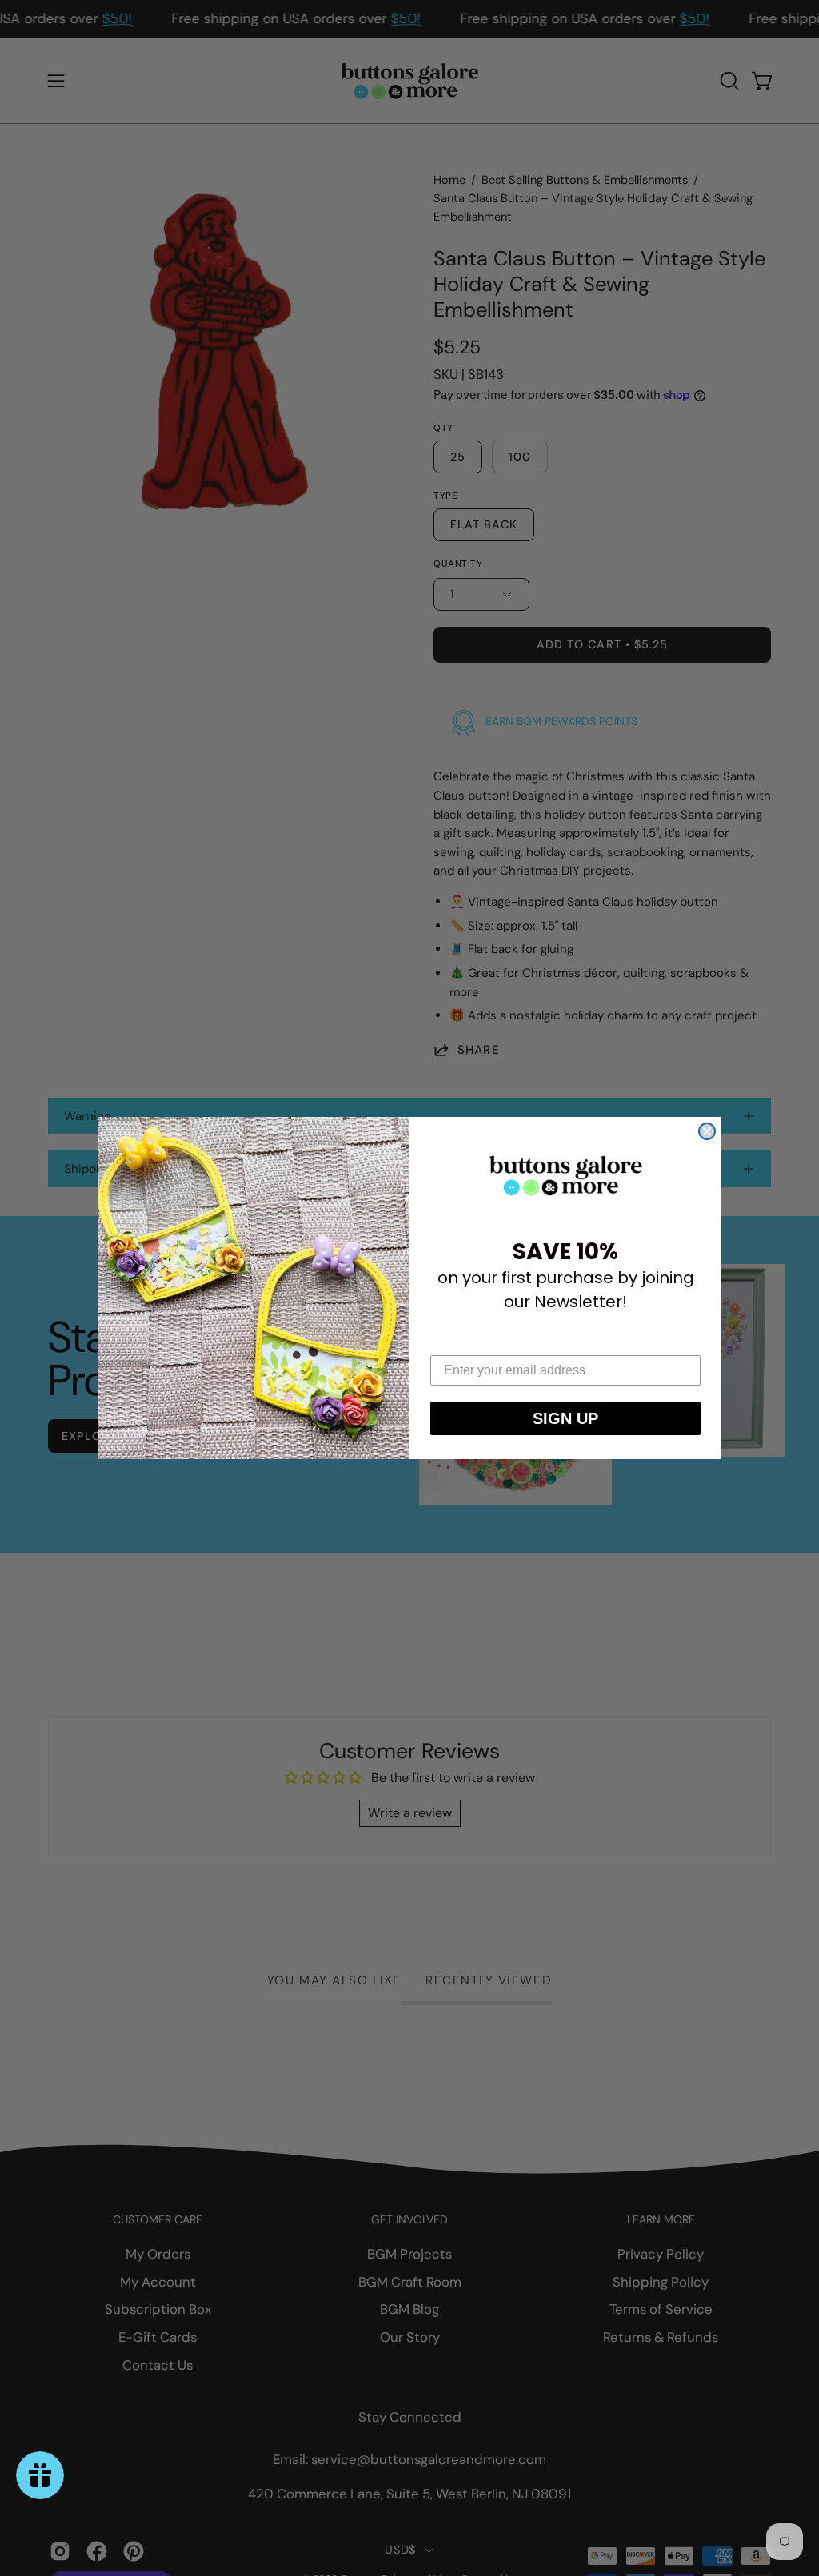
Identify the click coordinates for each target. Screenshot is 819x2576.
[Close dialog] (707, 1131)
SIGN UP (565, 1418)
